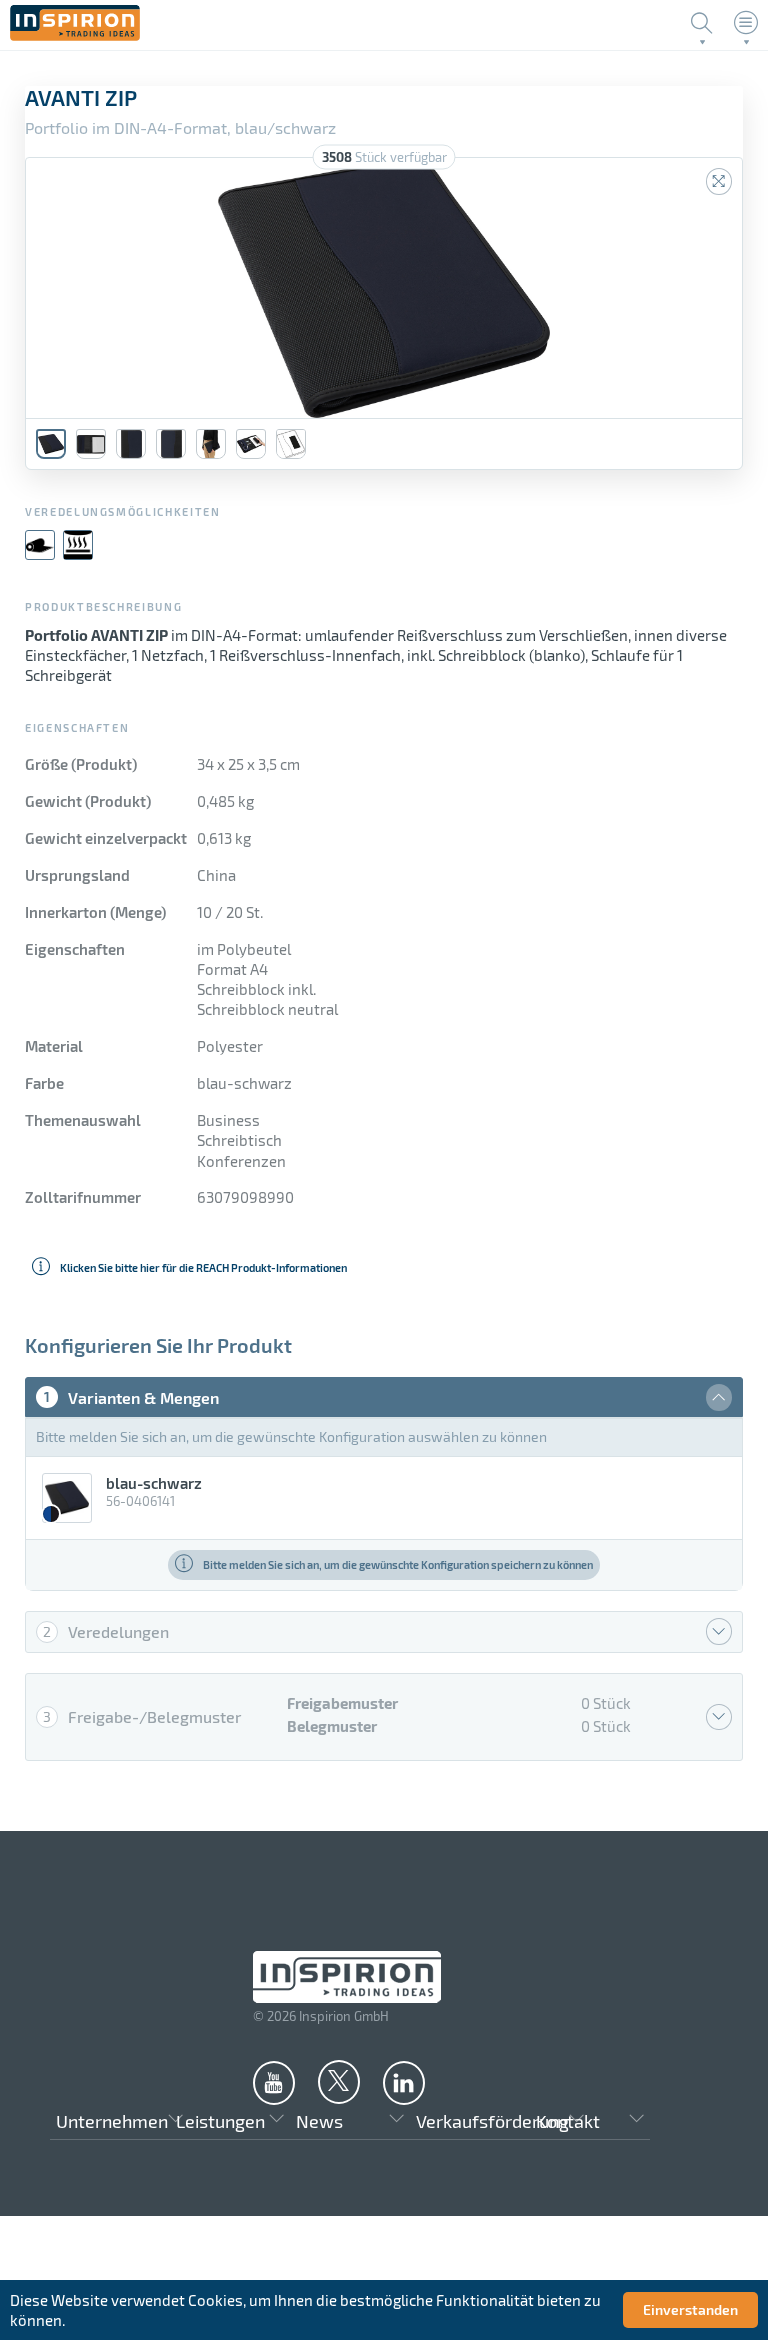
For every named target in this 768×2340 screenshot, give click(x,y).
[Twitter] (339, 2081)
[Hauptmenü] (746, 23)
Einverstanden (690, 2309)
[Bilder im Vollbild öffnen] (719, 181)
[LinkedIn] (404, 2082)
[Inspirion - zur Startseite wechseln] (75, 35)
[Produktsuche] (702, 23)
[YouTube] (274, 2082)
